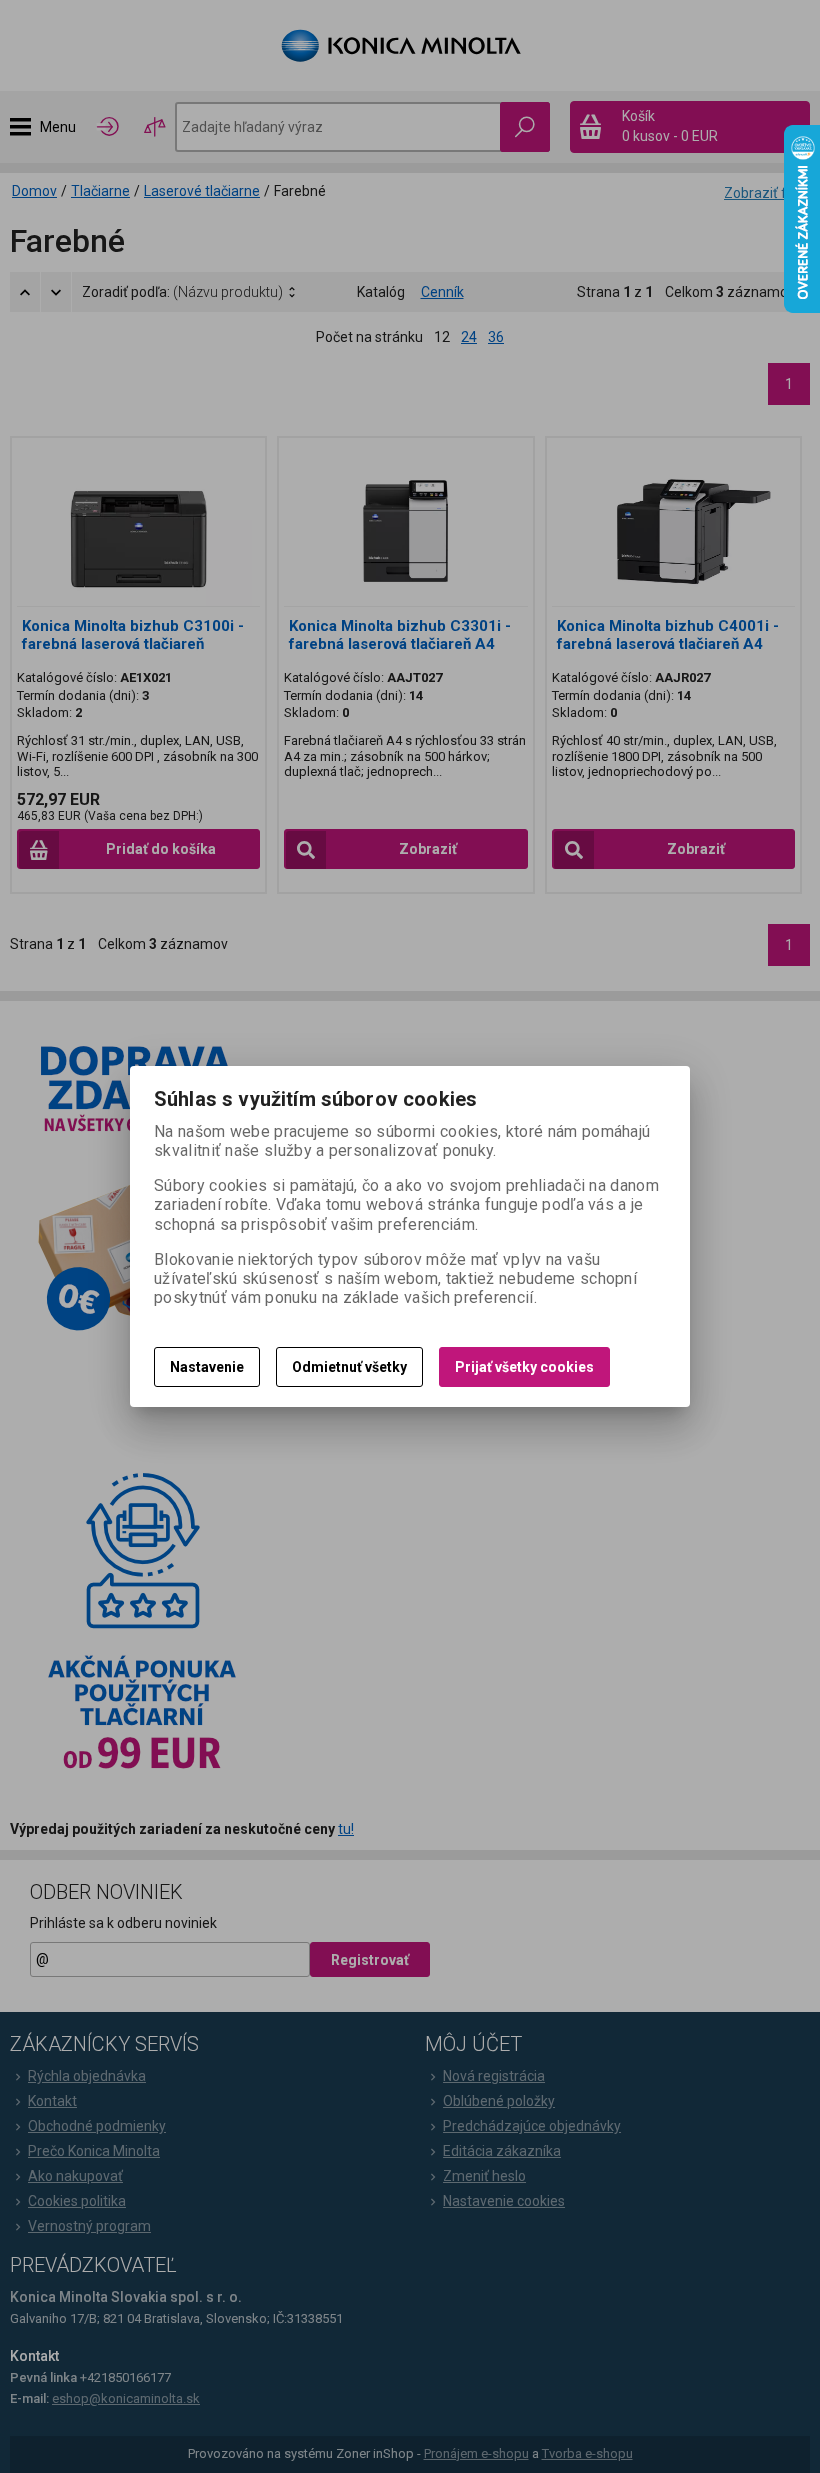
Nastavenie (207, 1367)
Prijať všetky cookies (524, 1367)
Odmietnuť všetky (349, 1367)
